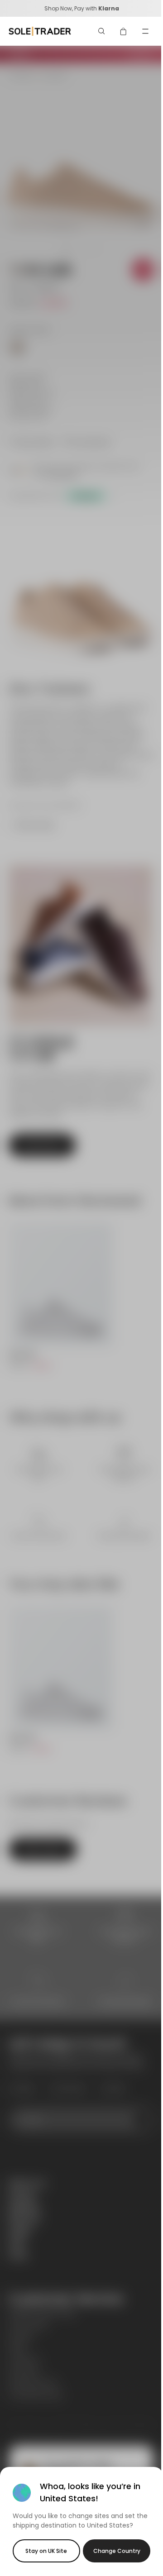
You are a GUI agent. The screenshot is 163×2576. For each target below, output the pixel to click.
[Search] (102, 31)
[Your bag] (124, 31)
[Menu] (145, 31)
